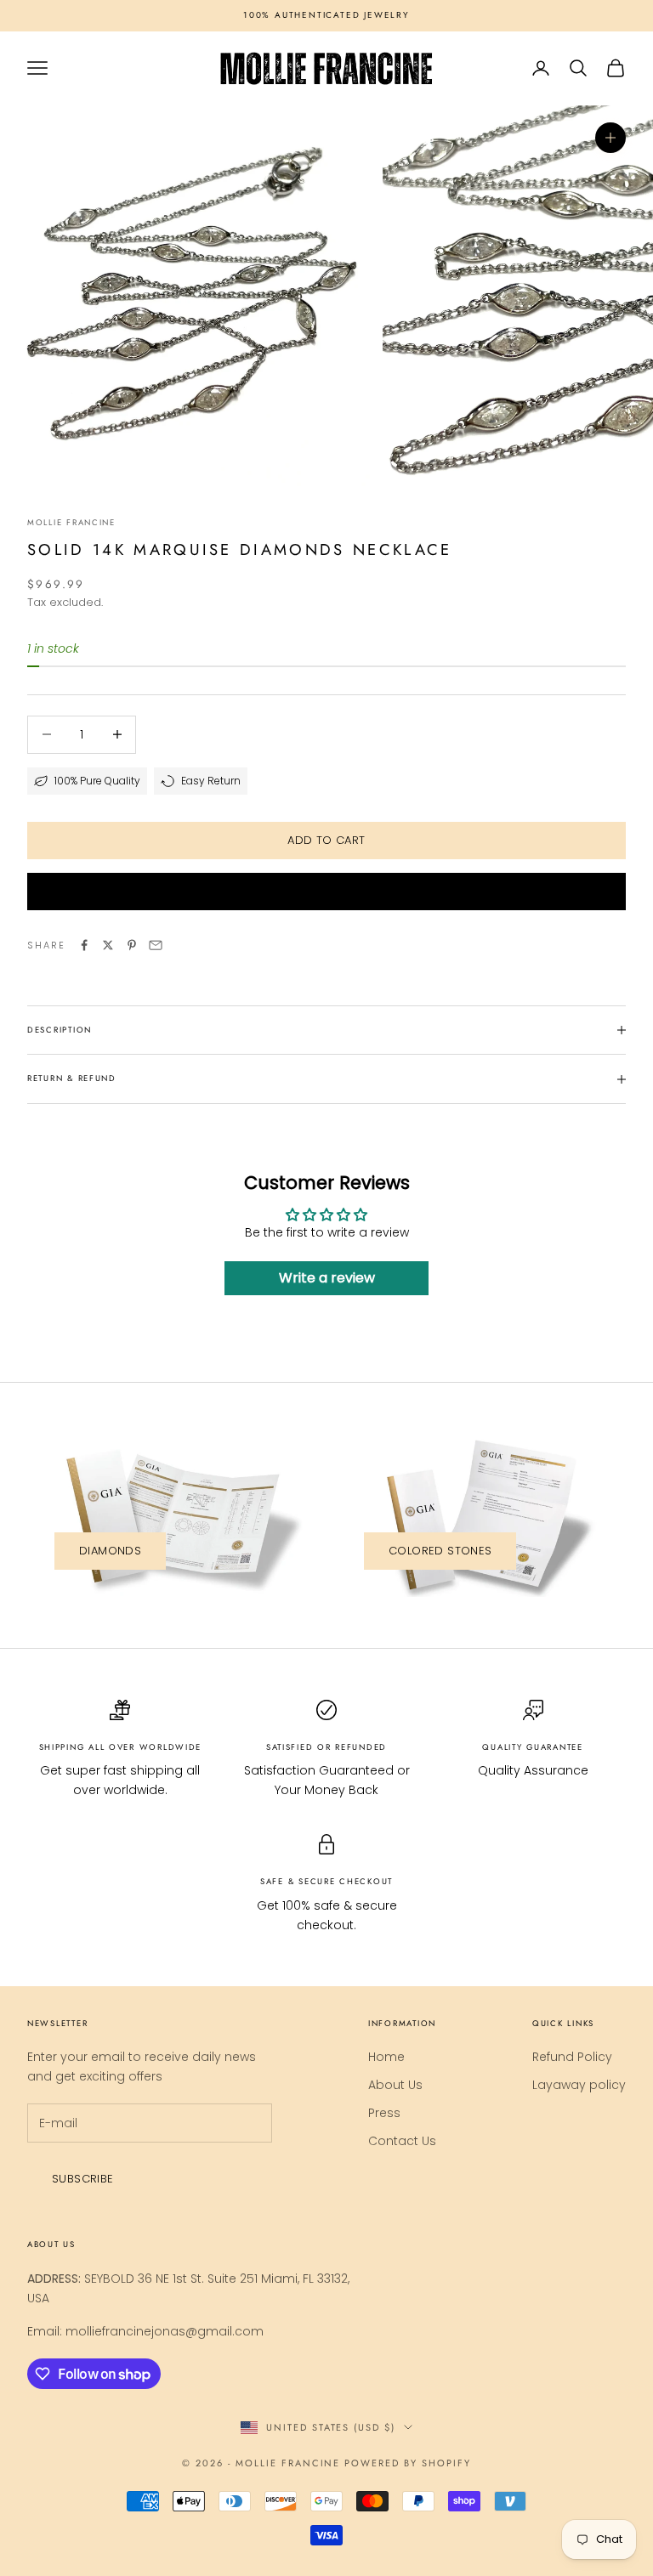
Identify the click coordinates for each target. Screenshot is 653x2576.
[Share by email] (156, 945)
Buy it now (326, 891)
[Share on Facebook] (84, 945)
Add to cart (326, 840)
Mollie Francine (71, 523)
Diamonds (110, 1551)
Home (386, 2057)
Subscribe (83, 2179)
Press (384, 2113)
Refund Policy (572, 2057)
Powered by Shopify (408, 2463)
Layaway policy (579, 2085)
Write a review (327, 1278)
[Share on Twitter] (108, 945)
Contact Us (402, 2141)
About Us (395, 2085)
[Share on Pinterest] (132, 945)
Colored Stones (440, 1551)
